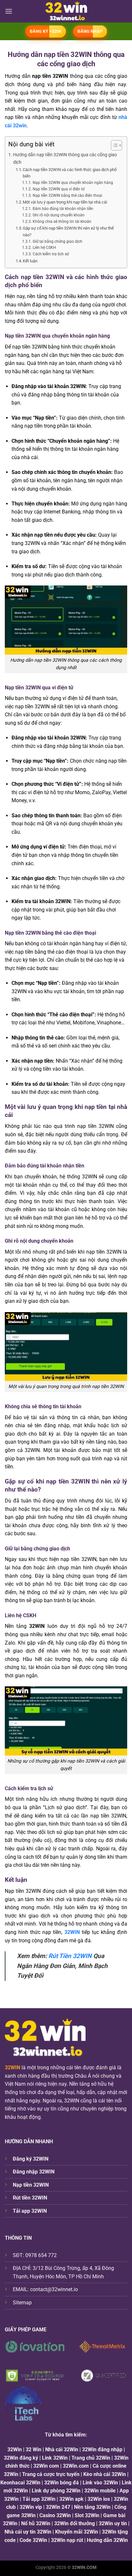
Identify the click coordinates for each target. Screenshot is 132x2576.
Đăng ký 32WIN (31, 2159)
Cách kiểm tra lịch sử (51, 254)
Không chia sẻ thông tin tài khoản (62, 222)
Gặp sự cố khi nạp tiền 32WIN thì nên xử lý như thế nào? (68, 231)
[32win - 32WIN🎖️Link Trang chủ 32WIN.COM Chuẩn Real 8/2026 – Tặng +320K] (66, 11)
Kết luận (30, 261)
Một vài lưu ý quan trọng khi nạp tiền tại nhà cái (65, 202)
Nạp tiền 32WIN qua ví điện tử (58, 189)
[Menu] (9, 11)
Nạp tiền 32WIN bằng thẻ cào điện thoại (67, 195)
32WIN (12, 2068)
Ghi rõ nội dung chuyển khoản (58, 215)
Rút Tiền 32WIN (70, 1956)
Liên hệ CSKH (44, 248)
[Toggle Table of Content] (113, 145)
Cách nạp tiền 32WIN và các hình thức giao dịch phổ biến (70, 173)
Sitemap (22, 2303)
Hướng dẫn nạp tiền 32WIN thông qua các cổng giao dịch (65, 159)
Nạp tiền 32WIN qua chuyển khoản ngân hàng (73, 183)
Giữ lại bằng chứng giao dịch (57, 241)
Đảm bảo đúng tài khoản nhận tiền (63, 209)
